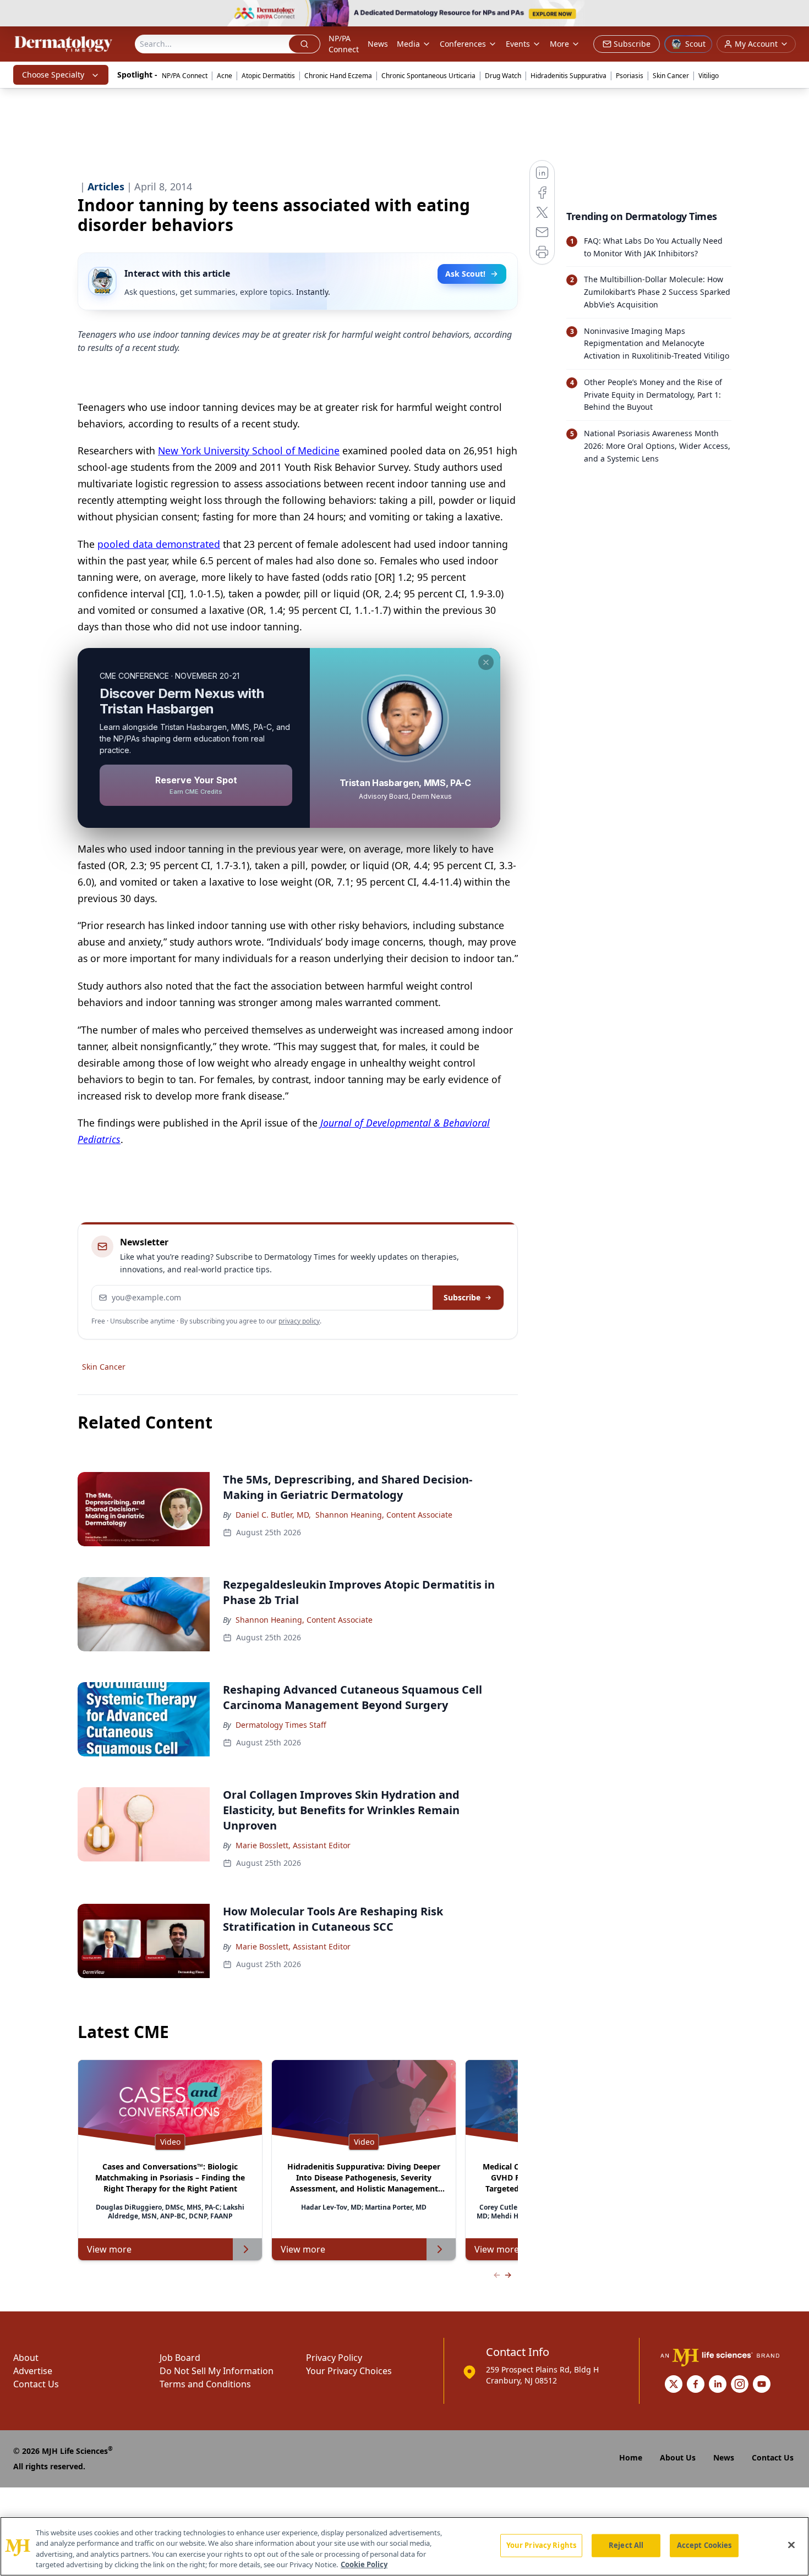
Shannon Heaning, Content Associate (384, 1515)
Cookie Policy (364, 2564)
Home (631, 2457)
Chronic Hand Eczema (338, 76)
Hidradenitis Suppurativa (569, 76)
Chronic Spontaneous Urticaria (428, 76)
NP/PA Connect (344, 44)
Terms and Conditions (205, 2384)
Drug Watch (503, 76)
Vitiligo (709, 76)
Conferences (463, 44)
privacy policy (299, 1321)
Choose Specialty (53, 75)
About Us (678, 2457)
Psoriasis (630, 76)
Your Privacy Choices (349, 2371)
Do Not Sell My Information (217, 2371)
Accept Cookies (704, 2545)
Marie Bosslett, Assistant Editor (293, 1845)
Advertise (33, 2371)
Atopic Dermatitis (268, 76)
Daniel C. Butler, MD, (273, 1515)
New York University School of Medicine (249, 451)
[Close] (791, 2545)
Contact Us (36, 2384)
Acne (225, 76)
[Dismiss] (486, 662)
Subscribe (462, 1297)
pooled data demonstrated (159, 544)
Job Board (180, 2358)
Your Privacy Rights (541, 2545)
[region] (404, 2546)
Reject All (626, 2545)
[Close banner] (795, 14)
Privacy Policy (334, 2358)
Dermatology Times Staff (281, 1725)
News (378, 44)
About (26, 2358)
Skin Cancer (671, 76)
